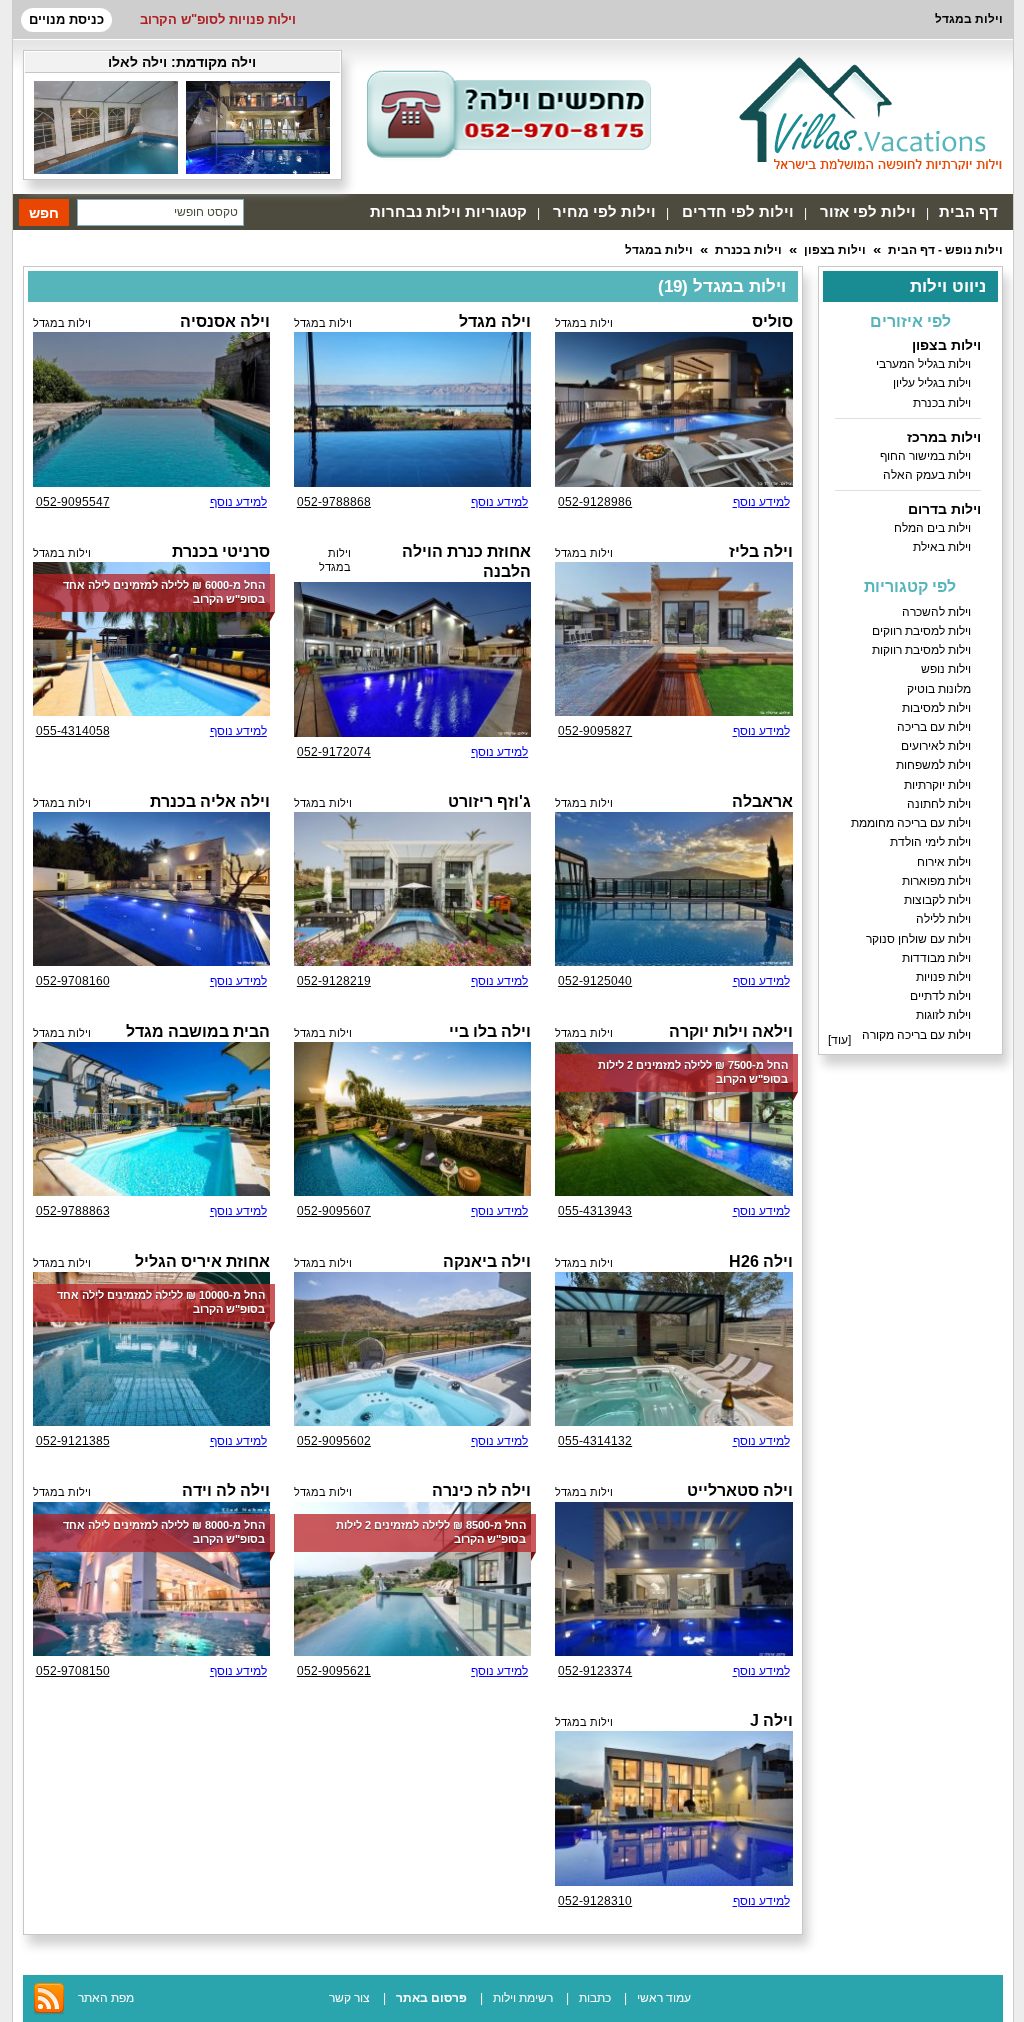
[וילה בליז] (673, 639)
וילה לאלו (137, 62)
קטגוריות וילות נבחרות (448, 211)
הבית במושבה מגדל (198, 1031)
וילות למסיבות (936, 708)
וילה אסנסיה (225, 321)
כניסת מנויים (66, 19)
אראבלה (762, 801)
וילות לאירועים (936, 746)
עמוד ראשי (664, 1998)
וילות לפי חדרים (738, 211)
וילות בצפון (835, 250)
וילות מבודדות (936, 958)
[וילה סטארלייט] (673, 1579)
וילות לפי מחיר (604, 211)
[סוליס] (673, 409)
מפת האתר (106, 1998)
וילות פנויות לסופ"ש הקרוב (218, 19)
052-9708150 (73, 1671)
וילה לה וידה (226, 1490)
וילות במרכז (944, 437)
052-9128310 (595, 1901)
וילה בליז (761, 551)
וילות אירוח (944, 862)
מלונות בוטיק (939, 689)
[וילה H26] (673, 1349)
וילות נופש (946, 669)
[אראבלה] (673, 889)
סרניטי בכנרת (221, 551)
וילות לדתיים (940, 996)
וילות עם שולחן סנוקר (918, 939)
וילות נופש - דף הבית (945, 250)
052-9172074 (334, 752)
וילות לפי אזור (868, 211)
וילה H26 (761, 1261)
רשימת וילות (523, 1998)
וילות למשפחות (933, 765)
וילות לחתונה (939, 804)
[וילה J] (673, 1808)
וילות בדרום (944, 509)
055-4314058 (73, 731)
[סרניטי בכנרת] (151, 639)
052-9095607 (334, 1211)
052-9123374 (595, 1671)
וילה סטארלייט (740, 1490)
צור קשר (349, 1998)
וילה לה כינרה (481, 1490)
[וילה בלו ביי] (412, 1119)
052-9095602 (334, 1441)
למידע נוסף (761, 502)
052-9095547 (73, 502)
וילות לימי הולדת (930, 842)
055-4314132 (595, 1441)
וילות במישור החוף (925, 456)
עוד (839, 1040)
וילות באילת (942, 547)
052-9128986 (595, 502)
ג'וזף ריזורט (489, 801)
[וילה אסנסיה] (151, 409)
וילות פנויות (943, 977)
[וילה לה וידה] (151, 1579)
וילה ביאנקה (487, 1261)
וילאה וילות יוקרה (731, 1031)
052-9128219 (334, 981)
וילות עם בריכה (934, 727)
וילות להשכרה (936, 612)
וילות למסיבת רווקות (921, 650)
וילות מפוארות (936, 881)
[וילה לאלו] (258, 170)
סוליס (772, 321)
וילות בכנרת (748, 250)
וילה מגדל (495, 321)
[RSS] (49, 2011)
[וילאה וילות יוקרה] (673, 1119)
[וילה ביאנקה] (412, 1349)
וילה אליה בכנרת (210, 801)
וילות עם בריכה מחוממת (911, 823)
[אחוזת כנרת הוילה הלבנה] (412, 659)
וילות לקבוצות (937, 900)
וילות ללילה (943, 919)
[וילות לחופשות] (870, 112)
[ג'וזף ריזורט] (412, 889)
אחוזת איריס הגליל (202, 1261)
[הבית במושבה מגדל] (151, 1119)
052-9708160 (73, 981)
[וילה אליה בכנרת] (151, 889)
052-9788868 (334, 502)
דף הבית (968, 211)
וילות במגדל (659, 250)
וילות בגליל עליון (932, 383)
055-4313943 (595, 1211)
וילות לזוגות (943, 1015)
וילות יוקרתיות (937, 785)
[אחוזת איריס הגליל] (151, 1349)
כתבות (595, 1998)
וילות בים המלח (932, 528)
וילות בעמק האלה (927, 475)
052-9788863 (73, 1211)
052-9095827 (595, 731)
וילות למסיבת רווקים (921, 631)
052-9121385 (73, 1441)
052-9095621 (334, 1671)
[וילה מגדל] (412, 409)
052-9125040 (595, 981)
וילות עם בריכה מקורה (916, 1035)
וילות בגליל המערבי (923, 364)
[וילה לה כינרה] (412, 1579)
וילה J (771, 1720)
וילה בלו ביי (490, 1031)
